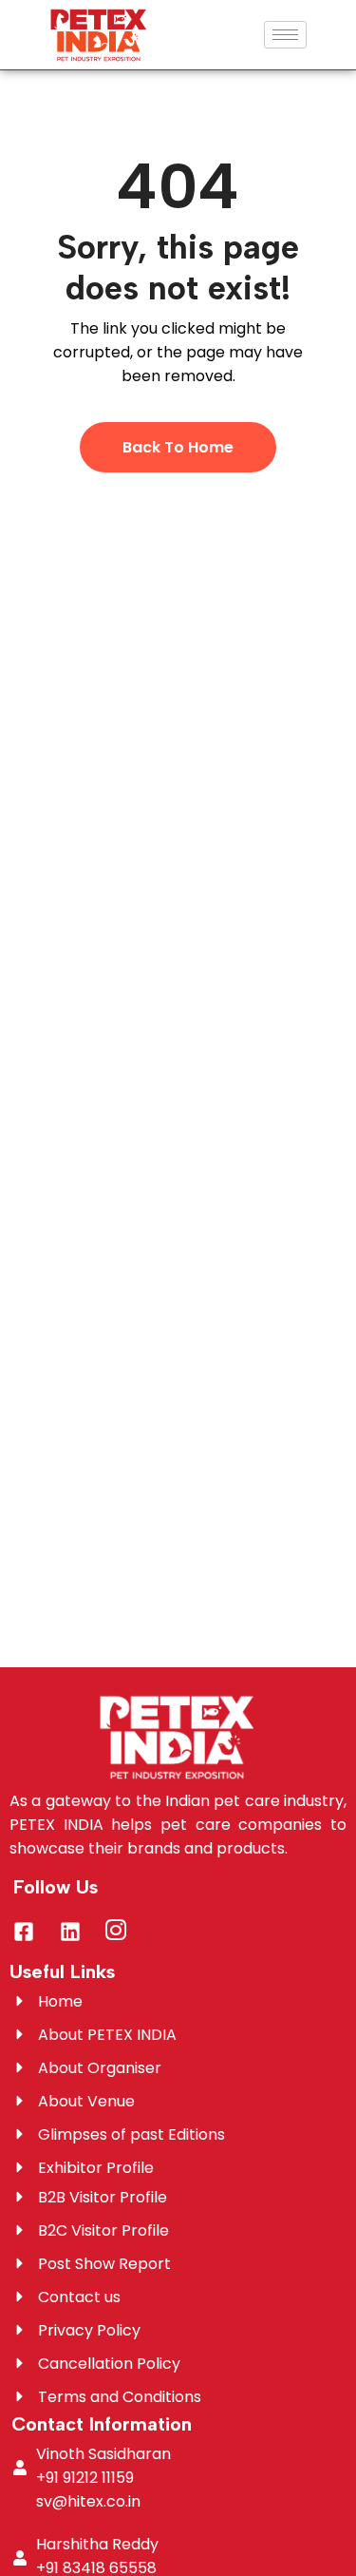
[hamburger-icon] (285, 35)
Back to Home (178, 447)
